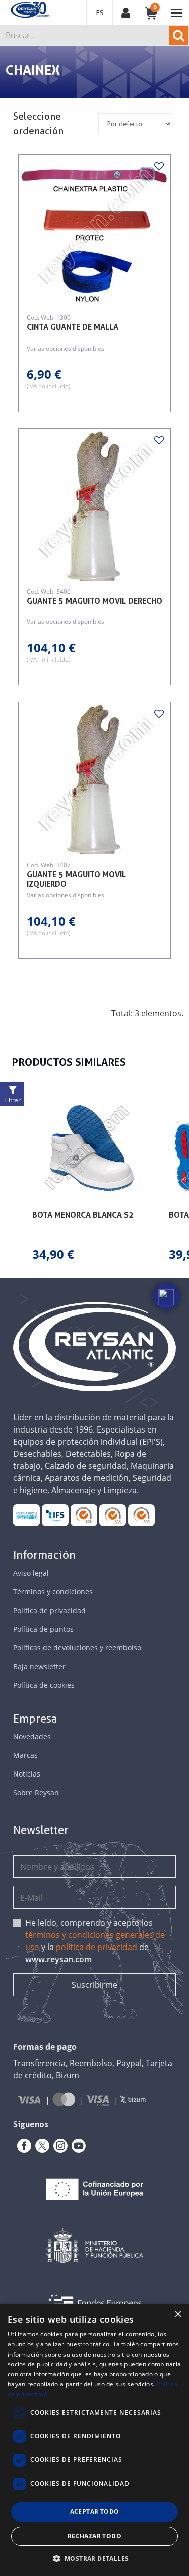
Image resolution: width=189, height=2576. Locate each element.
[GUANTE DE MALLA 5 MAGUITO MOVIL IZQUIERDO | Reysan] (94, 778)
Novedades (32, 1736)
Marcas (25, 1755)
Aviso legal (31, 1573)
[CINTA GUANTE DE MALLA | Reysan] (94, 231)
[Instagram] (58, 2146)
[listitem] (86, 1179)
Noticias (27, 1774)
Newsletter (41, 1830)
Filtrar (12, 1100)
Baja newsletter (39, 1666)
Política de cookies (44, 1685)
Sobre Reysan (36, 1792)
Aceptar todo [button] (95, 2512)
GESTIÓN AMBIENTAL (142, 1515)
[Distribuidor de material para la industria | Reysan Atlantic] (29, 10)
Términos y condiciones (53, 1592)
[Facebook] (22, 2146)
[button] (10, 1179)
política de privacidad (97, 1947)
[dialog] (94, 2440)
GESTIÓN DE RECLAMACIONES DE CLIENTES (84, 1515)
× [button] (178, 2314)
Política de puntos (43, 1629)
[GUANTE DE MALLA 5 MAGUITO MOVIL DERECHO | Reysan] (94, 505)
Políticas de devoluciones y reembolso (77, 1648)
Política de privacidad (49, 1610)
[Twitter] (40, 2146)
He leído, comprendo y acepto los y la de (95, 1941)
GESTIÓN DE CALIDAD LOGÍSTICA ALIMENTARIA (55, 1515)
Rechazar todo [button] (94, 2536)
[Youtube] (77, 2146)
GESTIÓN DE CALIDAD (113, 1515)
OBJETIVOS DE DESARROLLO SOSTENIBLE (27, 1515)
